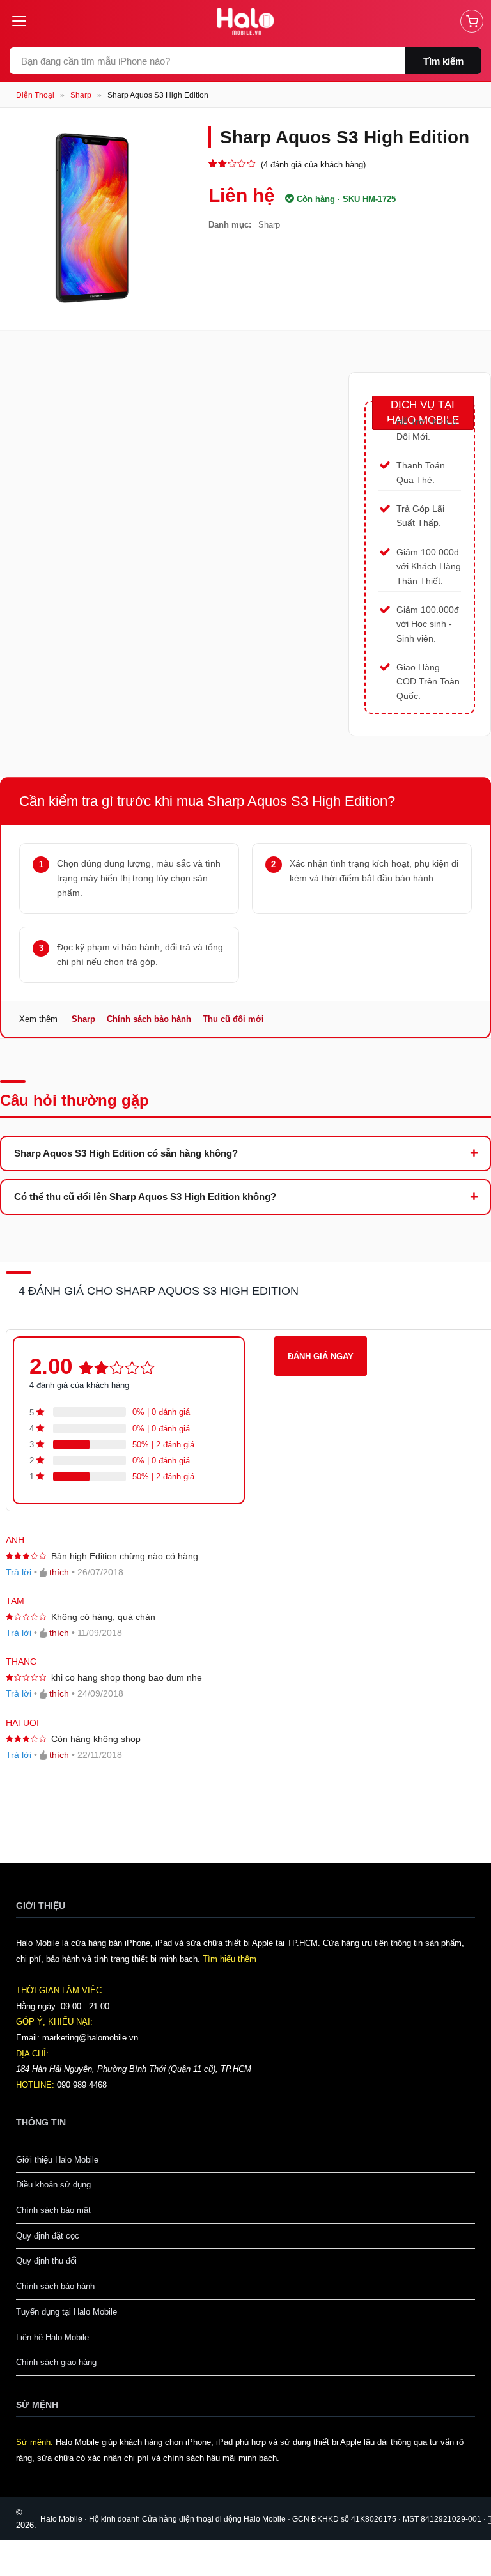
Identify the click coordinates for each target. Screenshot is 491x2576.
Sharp (81, 95)
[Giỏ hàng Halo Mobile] (472, 21)
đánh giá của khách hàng (79, 1385)
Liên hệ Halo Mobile (52, 2337)
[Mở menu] (24, 21)
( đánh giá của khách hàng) (313, 165)
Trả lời (19, 1572)
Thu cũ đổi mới (233, 1019)
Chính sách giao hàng (56, 2362)
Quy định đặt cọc (48, 2236)
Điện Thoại (35, 95)
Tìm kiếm (443, 61)
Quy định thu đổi (46, 2261)
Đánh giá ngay (321, 1356)
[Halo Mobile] (246, 21)
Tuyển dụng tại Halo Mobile (66, 2312)
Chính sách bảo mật (53, 2210)
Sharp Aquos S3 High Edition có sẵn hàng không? (126, 1153)
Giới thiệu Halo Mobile (57, 2160)
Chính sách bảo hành (149, 1019)
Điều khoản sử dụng (53, 2185)
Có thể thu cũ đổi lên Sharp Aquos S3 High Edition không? (145, 1197)
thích (59, 1572)
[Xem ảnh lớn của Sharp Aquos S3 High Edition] (94, 220)
